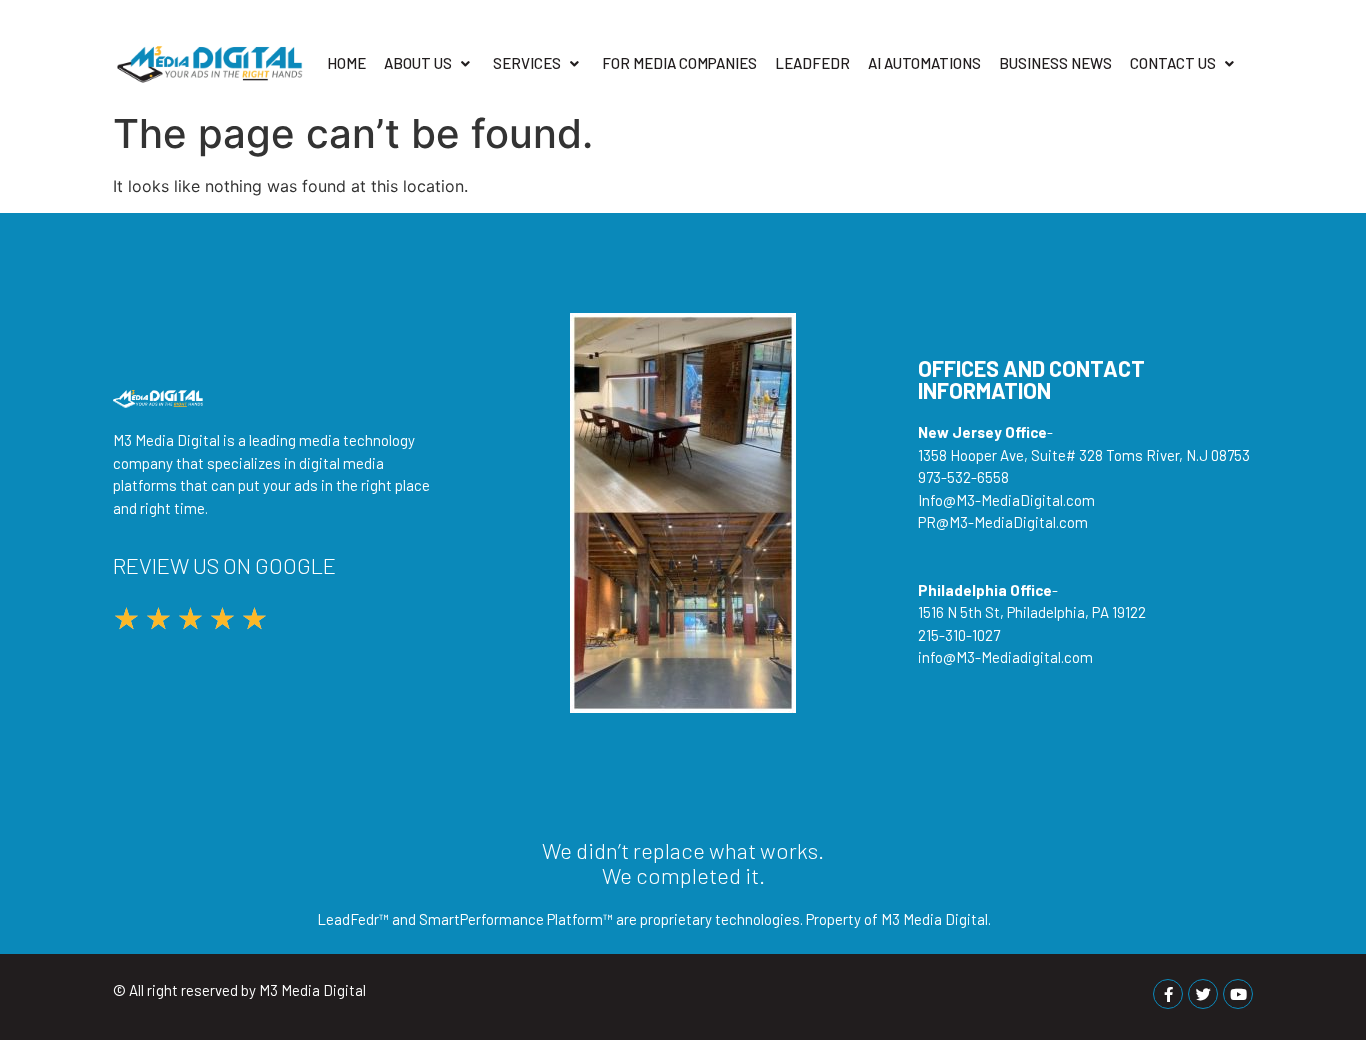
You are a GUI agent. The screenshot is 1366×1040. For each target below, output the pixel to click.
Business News (1055, 63)
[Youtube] (1238, 994)
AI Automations (924, 63)
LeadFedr (812, 63)
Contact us (1173, 63)
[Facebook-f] (1168, 994)
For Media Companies (679, 63)
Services (527, 63)
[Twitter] (1203, 994)
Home (346, 63)
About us (418, 63)
